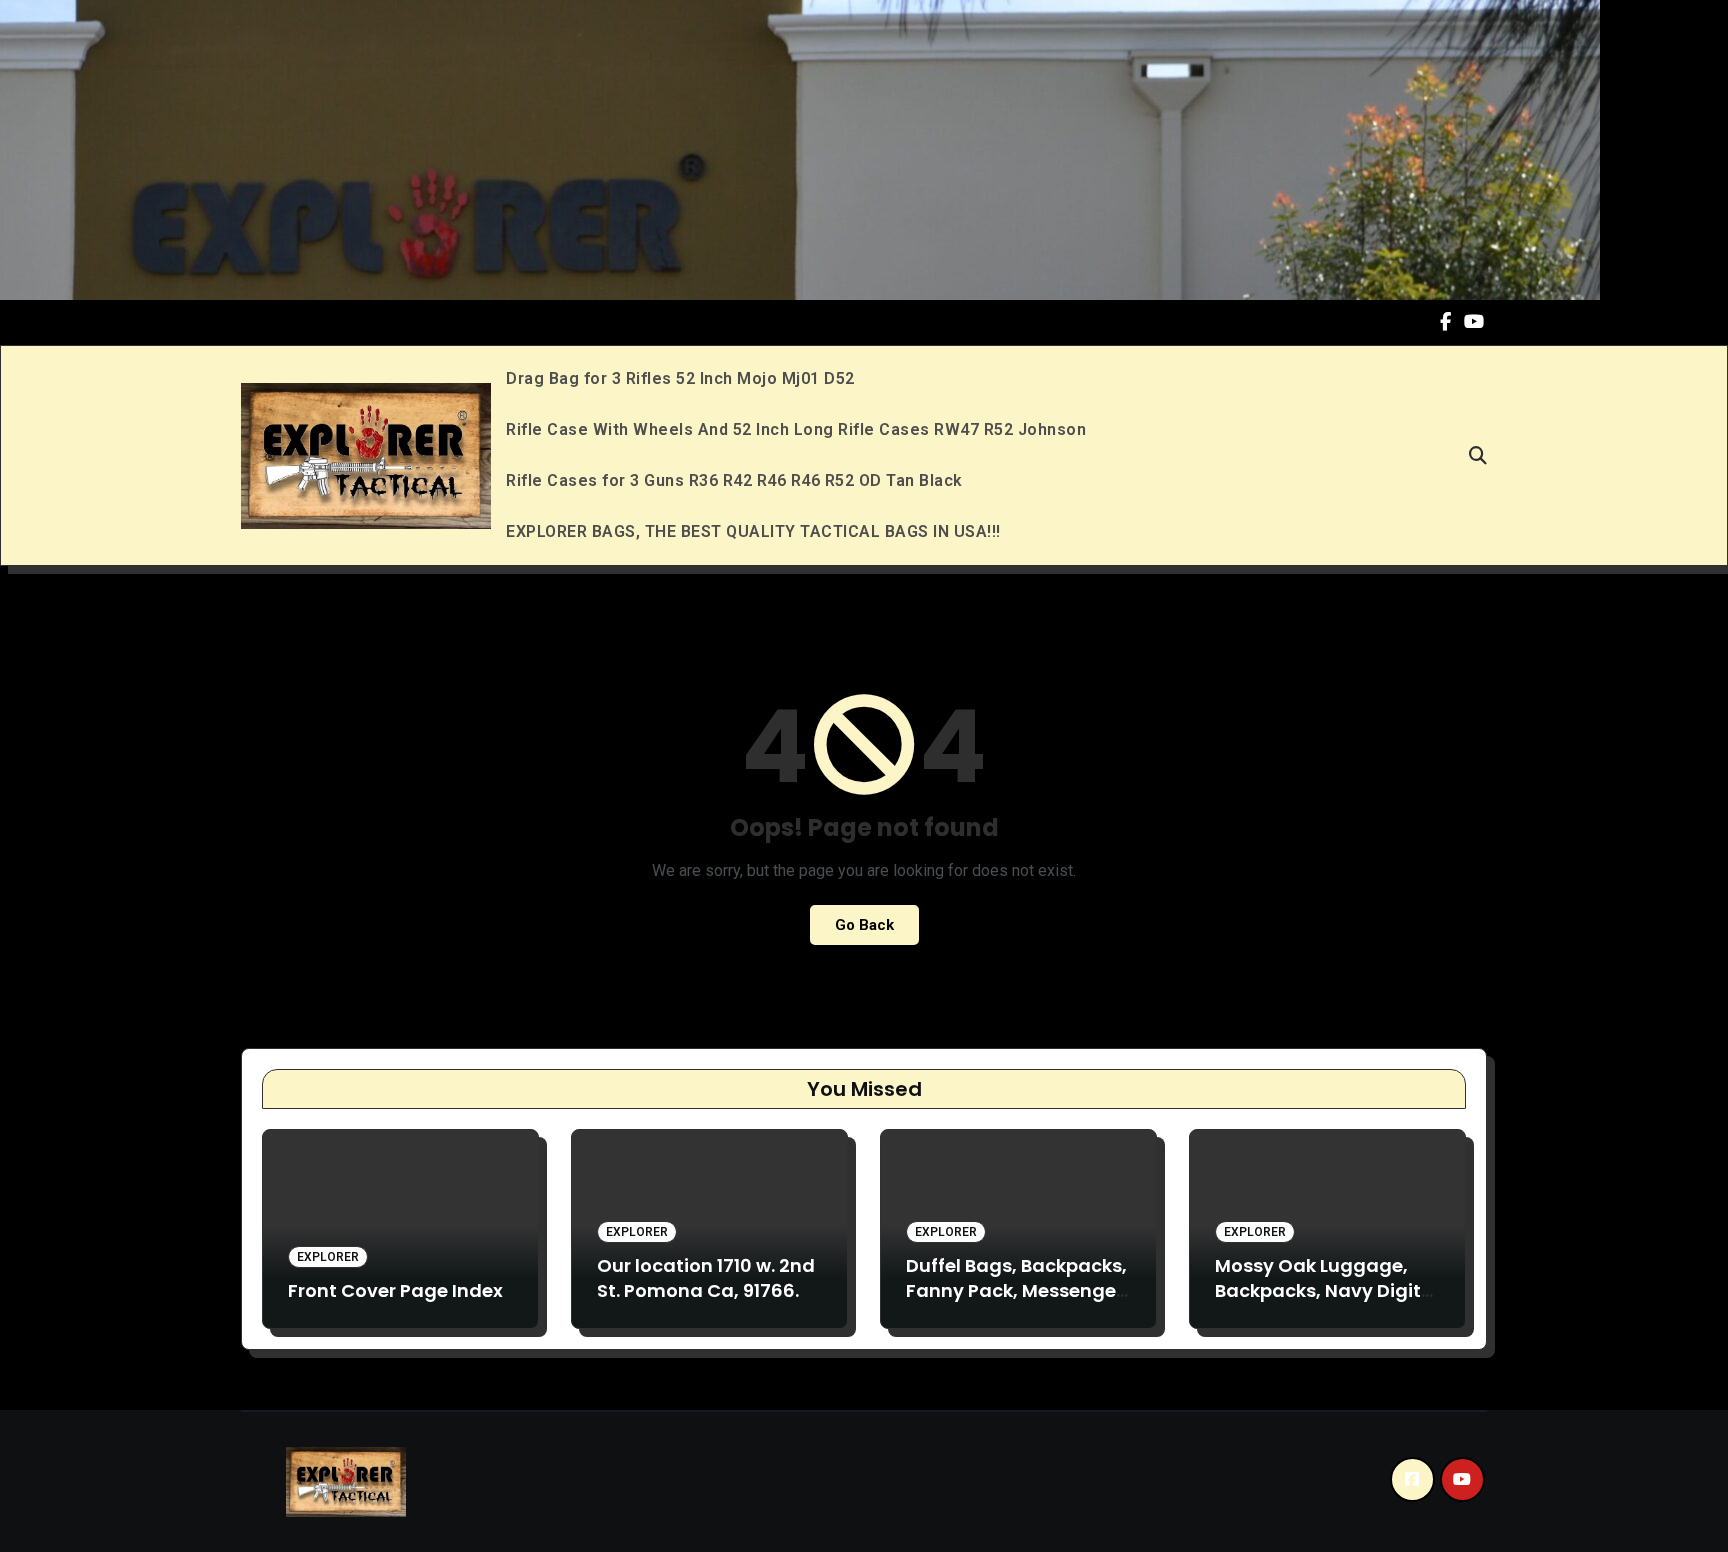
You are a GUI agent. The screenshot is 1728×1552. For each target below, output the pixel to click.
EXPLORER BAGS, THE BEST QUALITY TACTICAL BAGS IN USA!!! (753, 531)
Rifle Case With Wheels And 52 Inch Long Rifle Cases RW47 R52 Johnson (796, 429)
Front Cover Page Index (395, 1290)
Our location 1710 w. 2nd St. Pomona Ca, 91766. (706, 1278)
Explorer (328, 1257)
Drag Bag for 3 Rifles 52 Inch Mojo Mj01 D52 (680, 378)
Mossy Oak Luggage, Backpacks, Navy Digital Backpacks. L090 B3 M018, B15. (1327, 1303)
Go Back (864, 925)
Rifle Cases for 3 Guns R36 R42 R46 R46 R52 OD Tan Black (734, 480)
